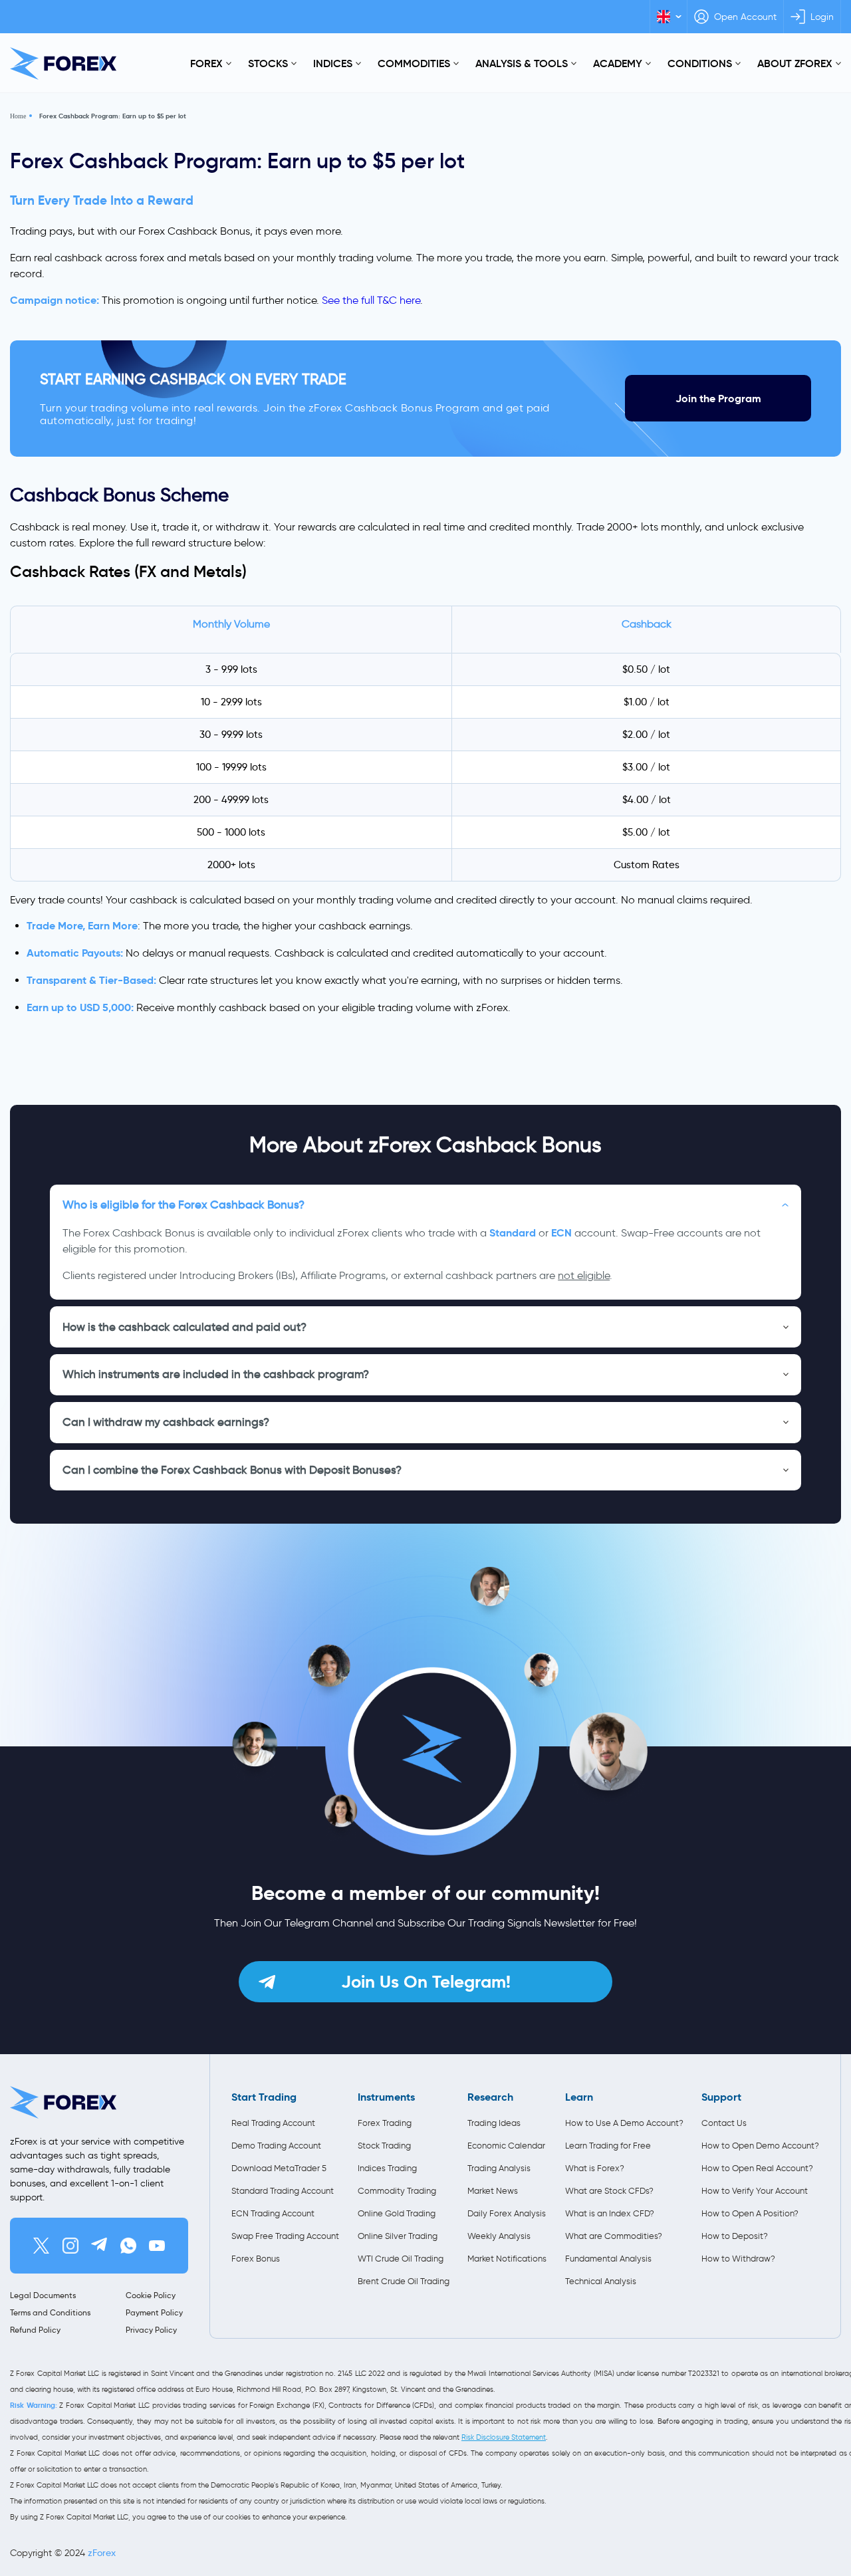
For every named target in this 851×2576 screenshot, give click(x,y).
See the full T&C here (371, 300)
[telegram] (99, 2246)
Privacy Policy (151, 2330)
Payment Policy (154, 2312)
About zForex (795, 63)
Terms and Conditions (50, 2312)
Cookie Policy (151, 2295)
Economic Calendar (506, 2146)
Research (490, 2097)
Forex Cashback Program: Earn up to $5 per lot (113, 116)
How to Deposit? (735, 2236)
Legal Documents (43, 2295)
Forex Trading (385, 2123)
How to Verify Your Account (755, 2191)
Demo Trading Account (276, 2146)
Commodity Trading (397, 2191)
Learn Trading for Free (608, 2146)
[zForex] (63, 63)
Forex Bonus (256, 2259)
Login (822, 17)
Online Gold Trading (397, 2213)
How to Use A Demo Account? (624, 2123)
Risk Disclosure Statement (504, 2437)
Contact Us (724, 2123)
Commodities (414, 63)
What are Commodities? (614, 2236)
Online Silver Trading (398, 2236)
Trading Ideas (494, 2123)
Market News (493, 2191)
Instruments (386, 2097)
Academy (618, 63)
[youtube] (157, 2246)
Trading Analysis (499, 2168)
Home (18, 116)
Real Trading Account (273, 2123)
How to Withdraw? (738, 2259)
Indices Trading (387, 2168)
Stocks (268, 63)
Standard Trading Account (283, 2191)
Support (721, 2097)
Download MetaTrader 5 (279, 2168)
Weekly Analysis (499, 2236)
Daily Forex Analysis (507, 2213)
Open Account (745, 17)
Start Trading (264, 2097)
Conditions (700, 63)
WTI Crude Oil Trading (401, 2259)
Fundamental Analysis (608, 2259)
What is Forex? (595, 2168)
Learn (579, 2097)
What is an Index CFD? (610, 2213)
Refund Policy (35, 2330)
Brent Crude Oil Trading (404, 2281)
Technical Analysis (601, 2281)
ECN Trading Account (273, 2213)
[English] (669, 17)
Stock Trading (384, 2146)
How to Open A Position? (750, 2213)
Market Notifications (507, 2259)
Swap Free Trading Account (285, 2236)
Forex (206, 63)
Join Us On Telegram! (426, 1982)
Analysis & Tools (522, 63)
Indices (333, 63)
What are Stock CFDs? (609, 2191)
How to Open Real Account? (757, 2168)
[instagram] (70, 2246)
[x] (41, 2246)
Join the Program (718, 399)
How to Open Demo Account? (760, 2146)
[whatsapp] (128, 2246)
